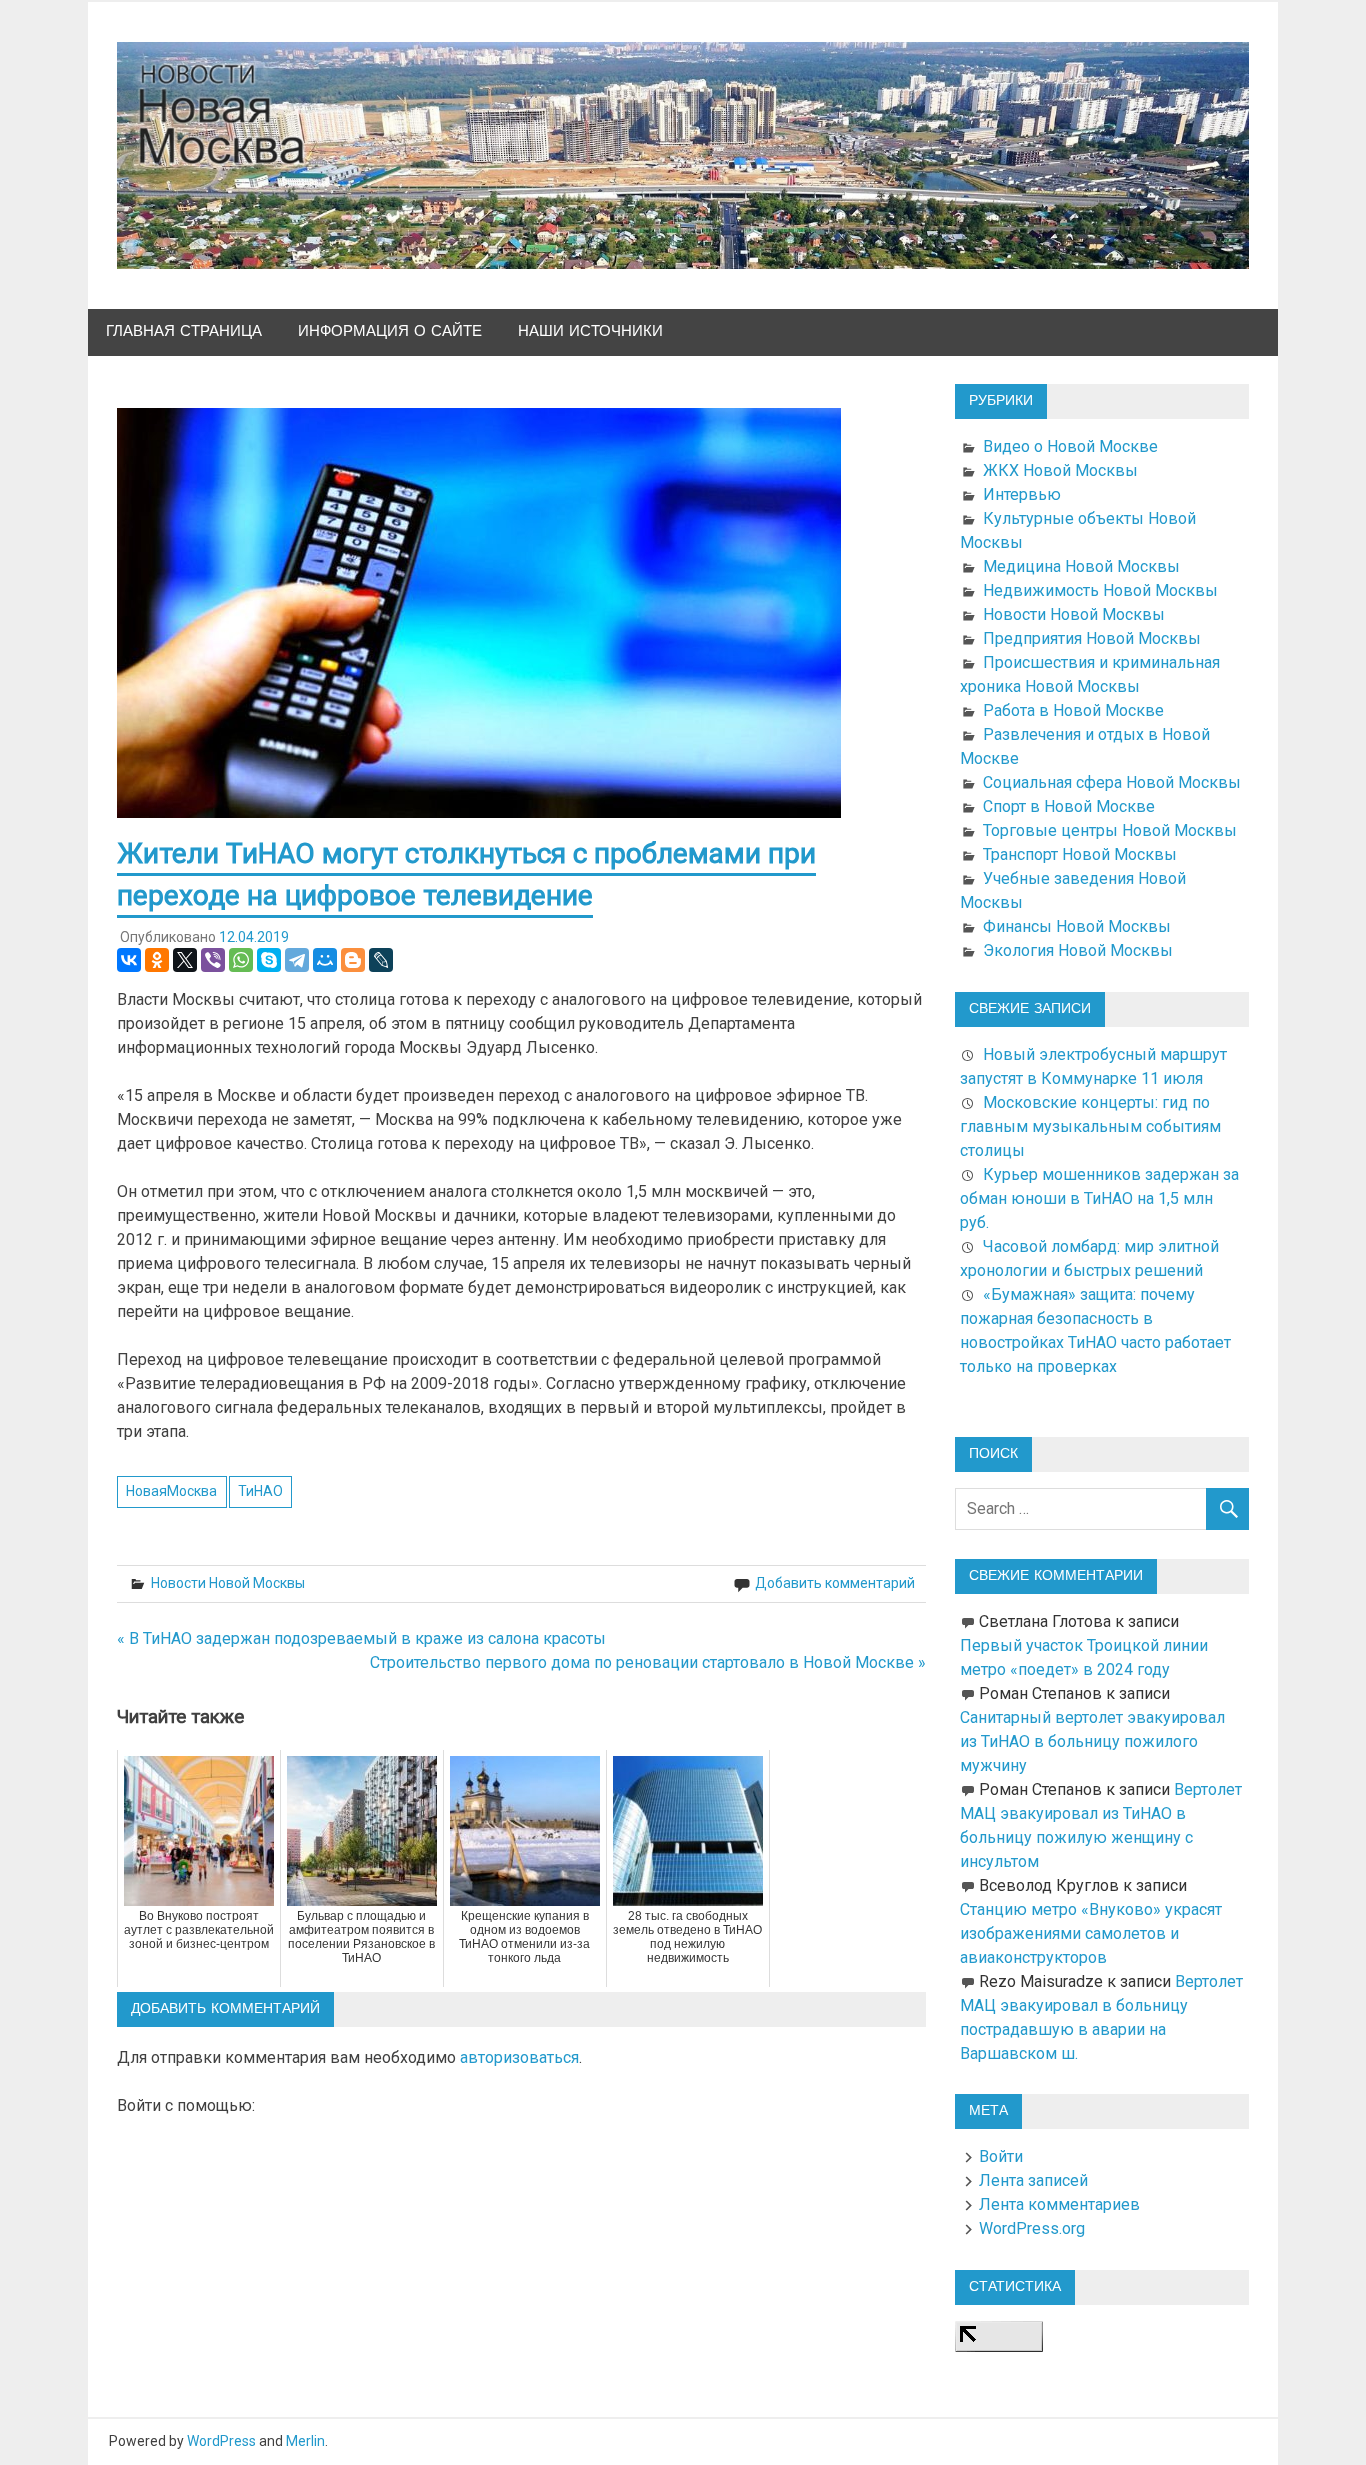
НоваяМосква (171, 1491)
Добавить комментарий (835, 1583)
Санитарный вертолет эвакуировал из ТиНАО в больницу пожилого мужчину (1092, 1741)
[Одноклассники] (157, 960)
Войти (1001, 2156)
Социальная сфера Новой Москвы (1112, 782)
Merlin (305, 2441)
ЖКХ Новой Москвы (1060, 470)
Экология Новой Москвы (1078, 950)
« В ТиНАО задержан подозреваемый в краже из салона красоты (361, 1638)
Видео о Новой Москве (1070, 446)
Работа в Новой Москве (1073, 710)
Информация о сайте (390, 331)
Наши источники (590, 331)
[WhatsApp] (241, 960)
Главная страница (184, 331)
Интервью (1022, 494)
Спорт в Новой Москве (1069, 806)
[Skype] (269, 960)
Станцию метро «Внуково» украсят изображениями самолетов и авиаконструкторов (1091, 1933)
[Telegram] (297, 960)
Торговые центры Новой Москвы (1110, 830)
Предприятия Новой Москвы (1092, 638)
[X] (185, 960)
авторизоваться (519, 2057)
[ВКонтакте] (129, 960)
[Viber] (213, 960)
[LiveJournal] (381, 960)
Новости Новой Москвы (228, 1583)
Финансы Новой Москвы (1077, 926)
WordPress (221, 2441)
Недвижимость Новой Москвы (1100, 590)
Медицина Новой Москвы (1081, 566)
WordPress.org (1032, 2228)
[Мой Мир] (325, 960)
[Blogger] (353, 960)
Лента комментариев (1059, 2204)
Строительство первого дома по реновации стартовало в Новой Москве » (648, 1662)
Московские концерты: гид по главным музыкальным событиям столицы (1090, 1126)
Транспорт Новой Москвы (1080, 854)
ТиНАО (260, 1491)
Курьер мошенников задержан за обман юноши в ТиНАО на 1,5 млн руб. (1099, 1198)
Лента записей (1033, 2180)
